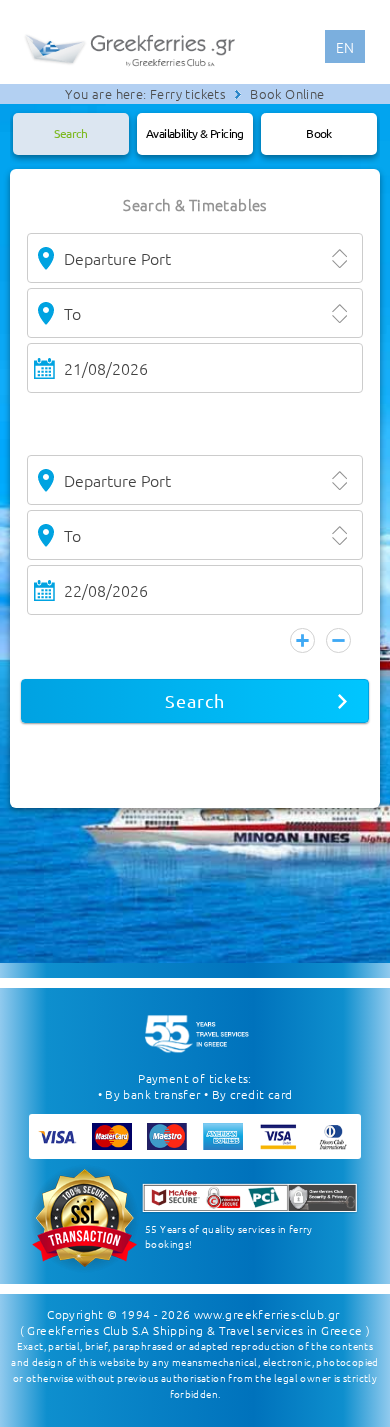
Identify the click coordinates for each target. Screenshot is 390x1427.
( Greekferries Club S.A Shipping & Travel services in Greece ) (195, 1330)
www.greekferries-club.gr (267, 1314)
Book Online (287, 93)
